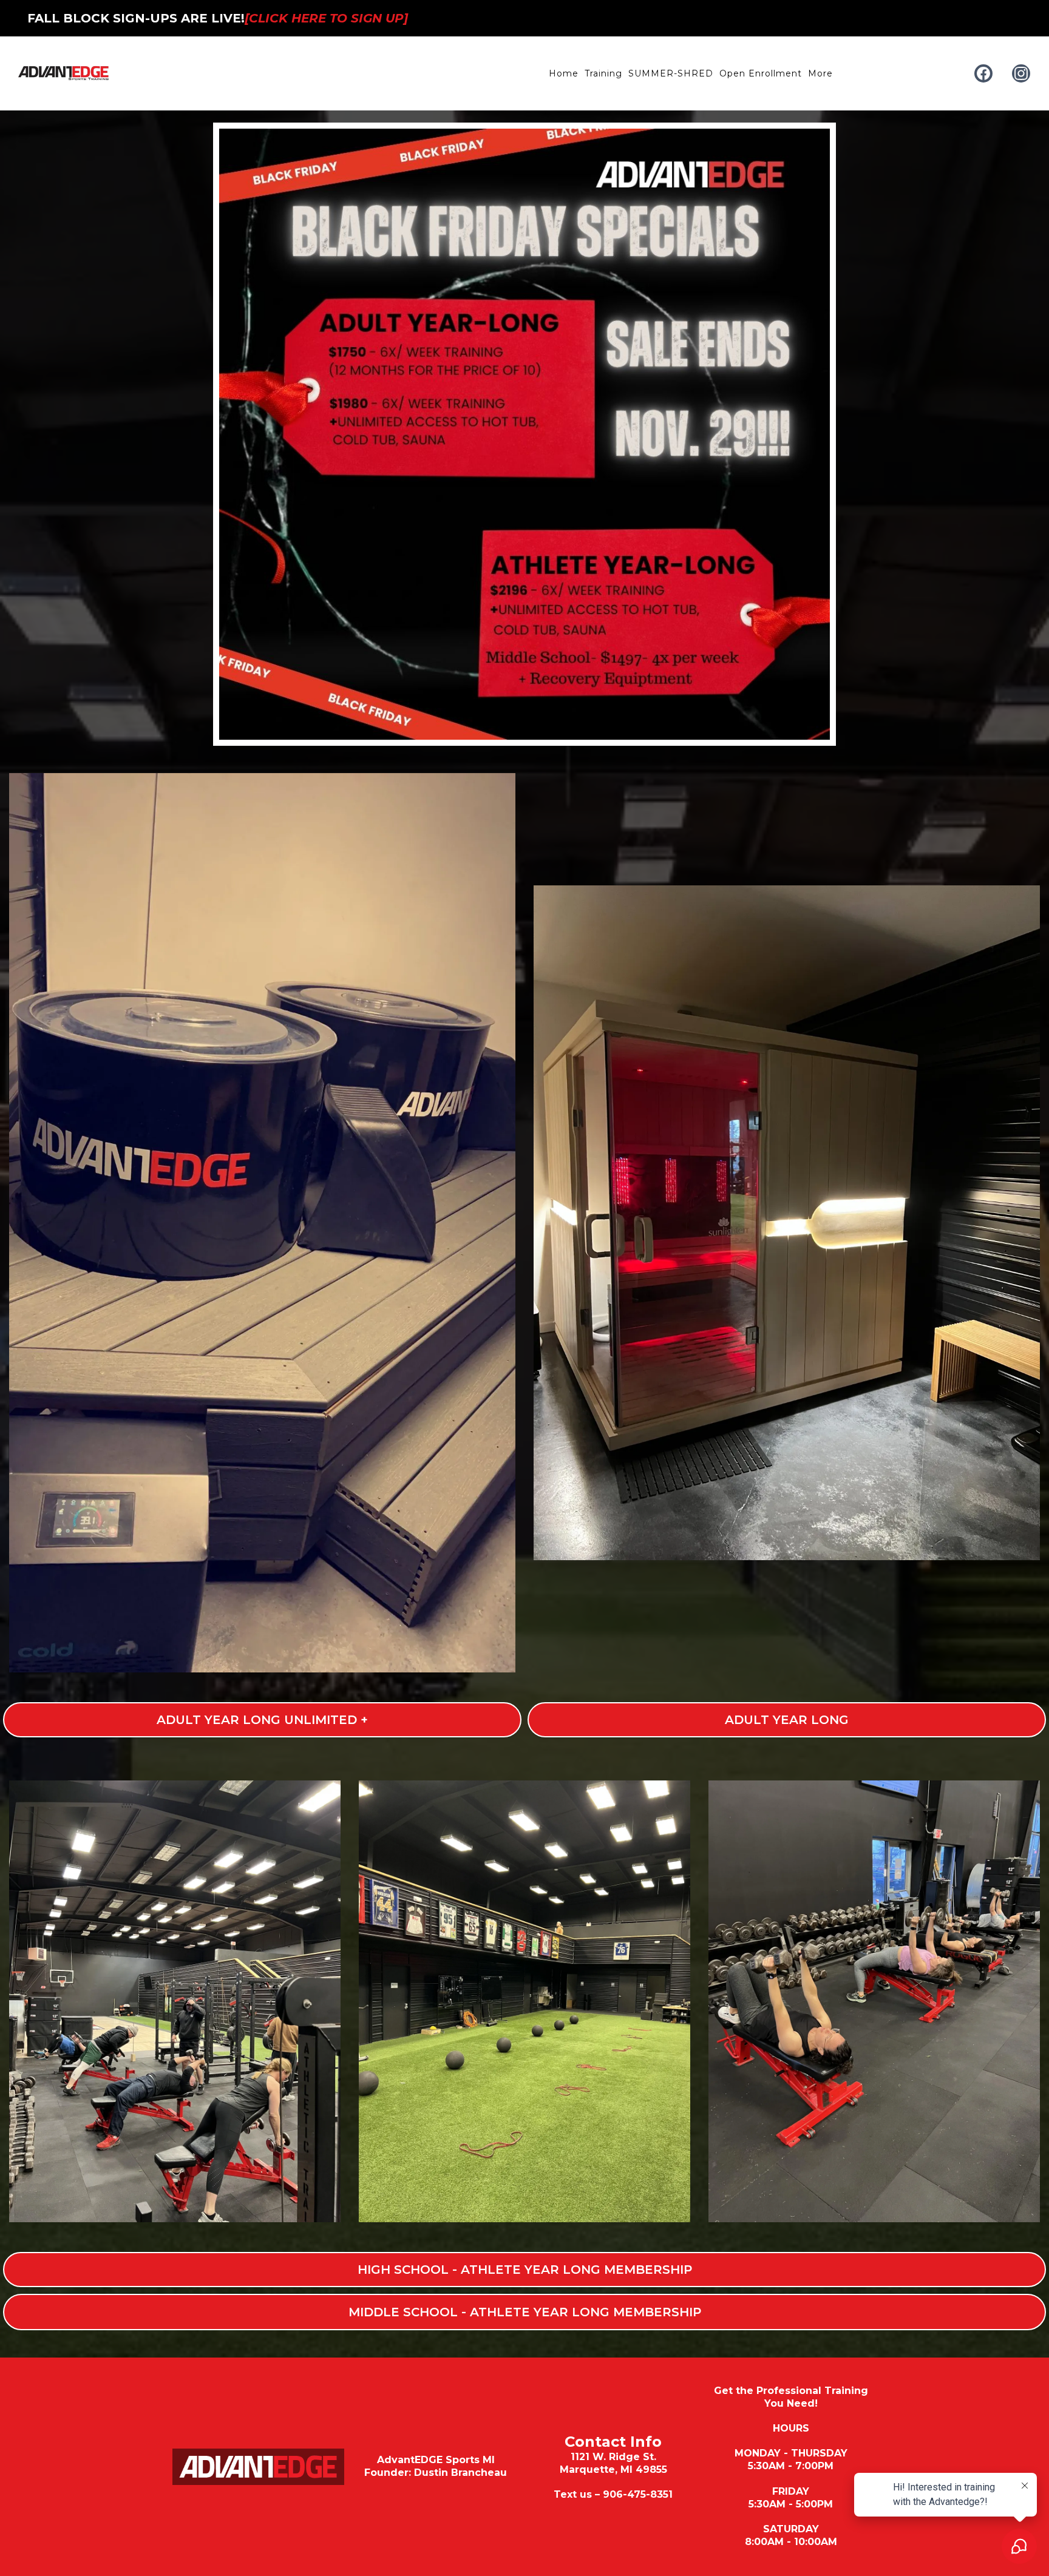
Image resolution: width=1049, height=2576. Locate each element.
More (820, 73)
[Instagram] (1021, 73)
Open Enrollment (761, 73)
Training (603, 73)
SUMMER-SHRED (671, 73)
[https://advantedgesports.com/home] (64, 73)
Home (564, 73)
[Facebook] (983, 73)
